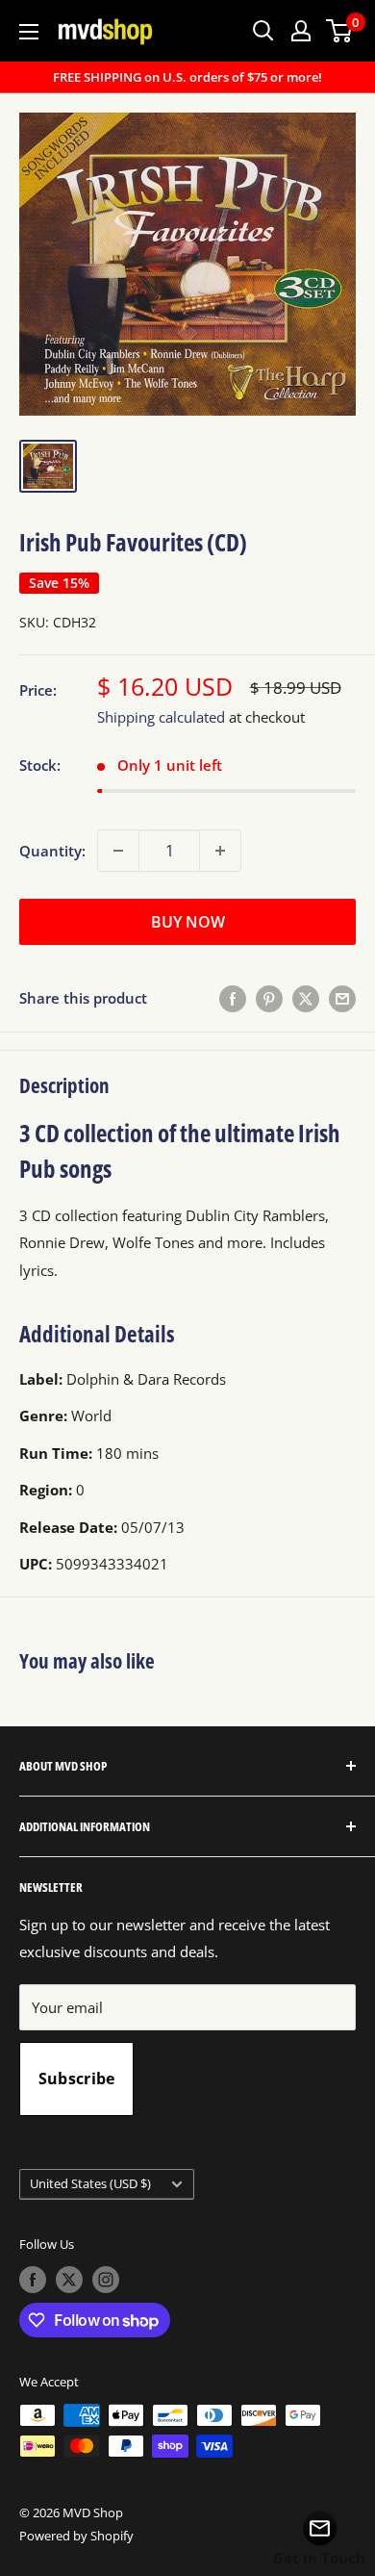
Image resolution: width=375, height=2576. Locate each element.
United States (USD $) (90, 2183)
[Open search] (263, 31)
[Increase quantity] (220, 851)
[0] (340, 31)
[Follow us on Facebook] (33, 2280)
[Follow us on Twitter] (69, 2280)
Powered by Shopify (76, 2536)
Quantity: (52, 851)
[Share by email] (342, 998)
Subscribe (77, 2079)
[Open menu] (29, 32)
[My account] (301, 31)
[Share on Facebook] (233, 998)
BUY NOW (188, 922)
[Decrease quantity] (118, 851)
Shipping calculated (161, 717)
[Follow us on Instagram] (106, 2280)
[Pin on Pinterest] (269, 998)
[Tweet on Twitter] (306, 998)
